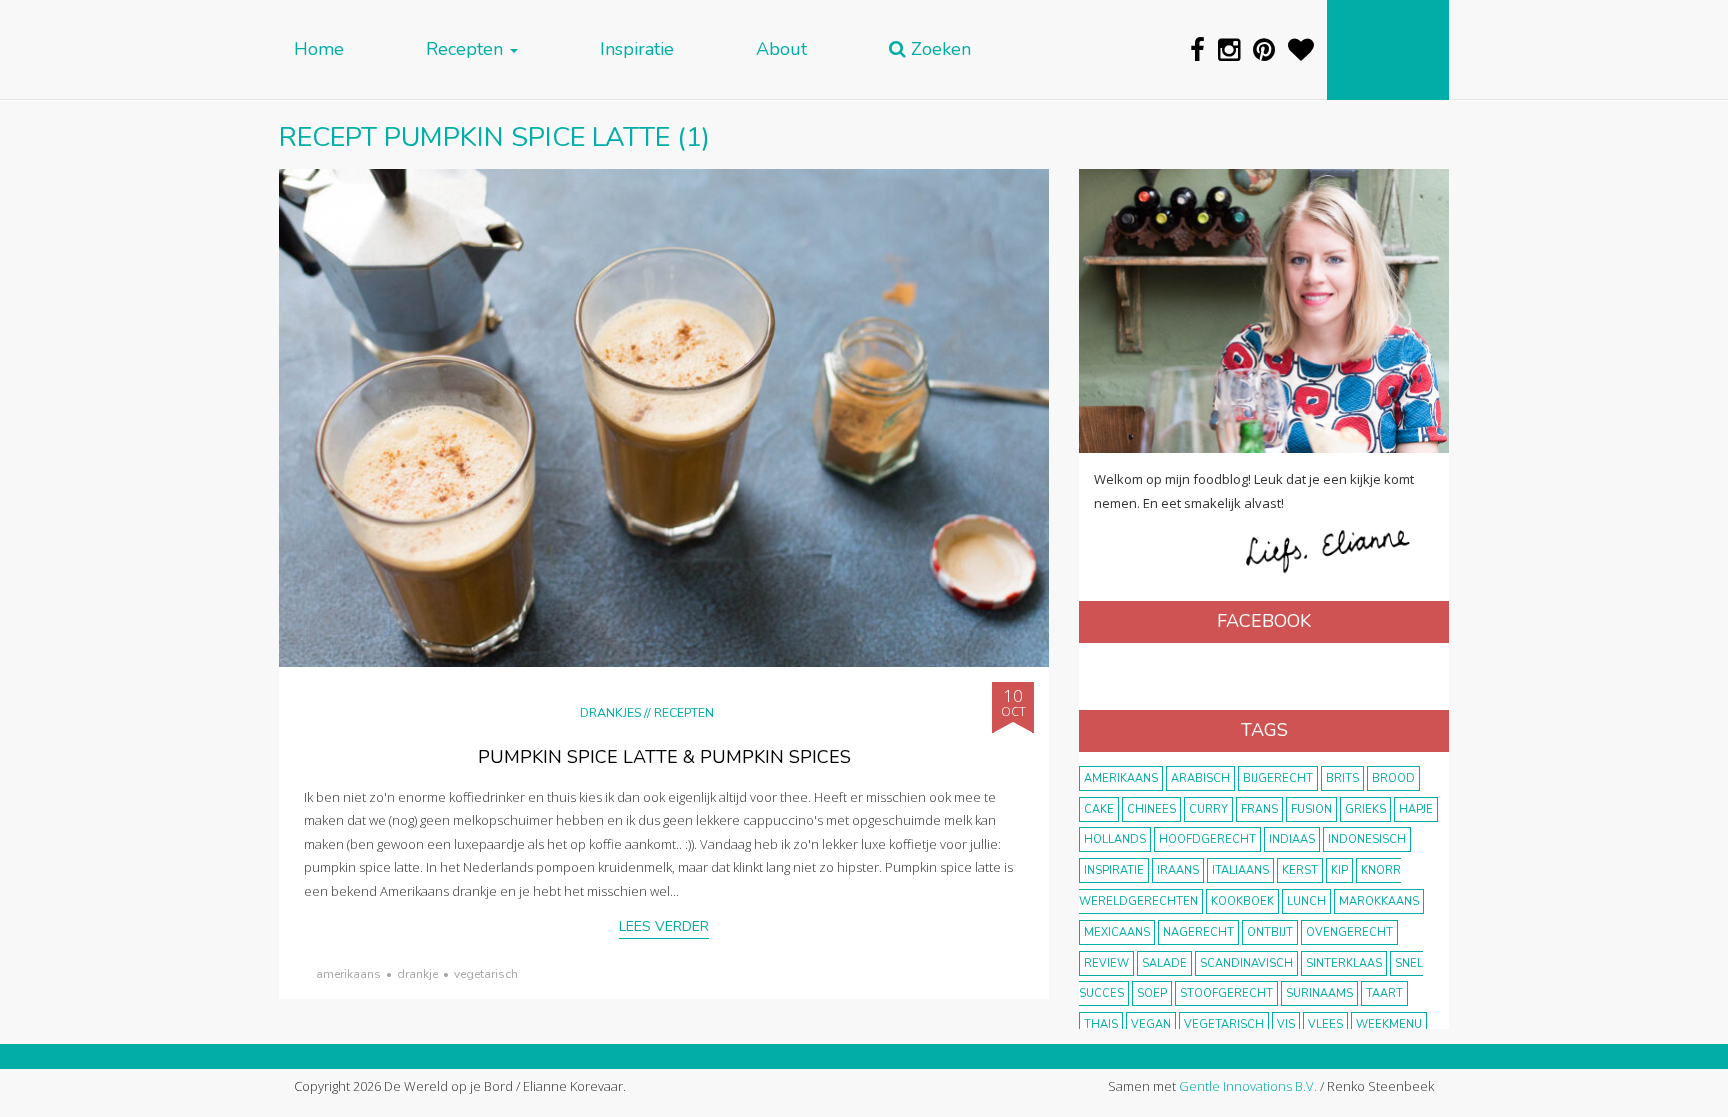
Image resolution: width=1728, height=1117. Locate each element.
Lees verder (664, 926)
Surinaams (1319, 993)
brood (1393, 778)
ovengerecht (1349, 932)
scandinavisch (1246, 963)
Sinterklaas (1344, 963)
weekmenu (1389, 1024)
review (1106, 963)
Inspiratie (637, 49)
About (781, 49)
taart (1384, 993)
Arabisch (1200, 778)
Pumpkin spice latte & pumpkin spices (664, 757)
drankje (417, 974)
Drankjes (610, 712)
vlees (1325, 1024)
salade (1164, 963)
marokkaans (1379, 901)
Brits (1342, 778)
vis (1286, 1024)
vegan (1151, 1024)
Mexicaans (1117, 932)
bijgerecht (1278, 778)
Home (319, 49)
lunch (1306, 901)
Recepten (467, 49)
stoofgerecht (1226, 993)
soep (1152, 993)
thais (1101, 1024)
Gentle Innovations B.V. (1248, 1086)
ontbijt (1270, 932)
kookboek (1242, 901)
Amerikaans (348, 974)
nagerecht (1198, 932)
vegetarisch (486, 974)
